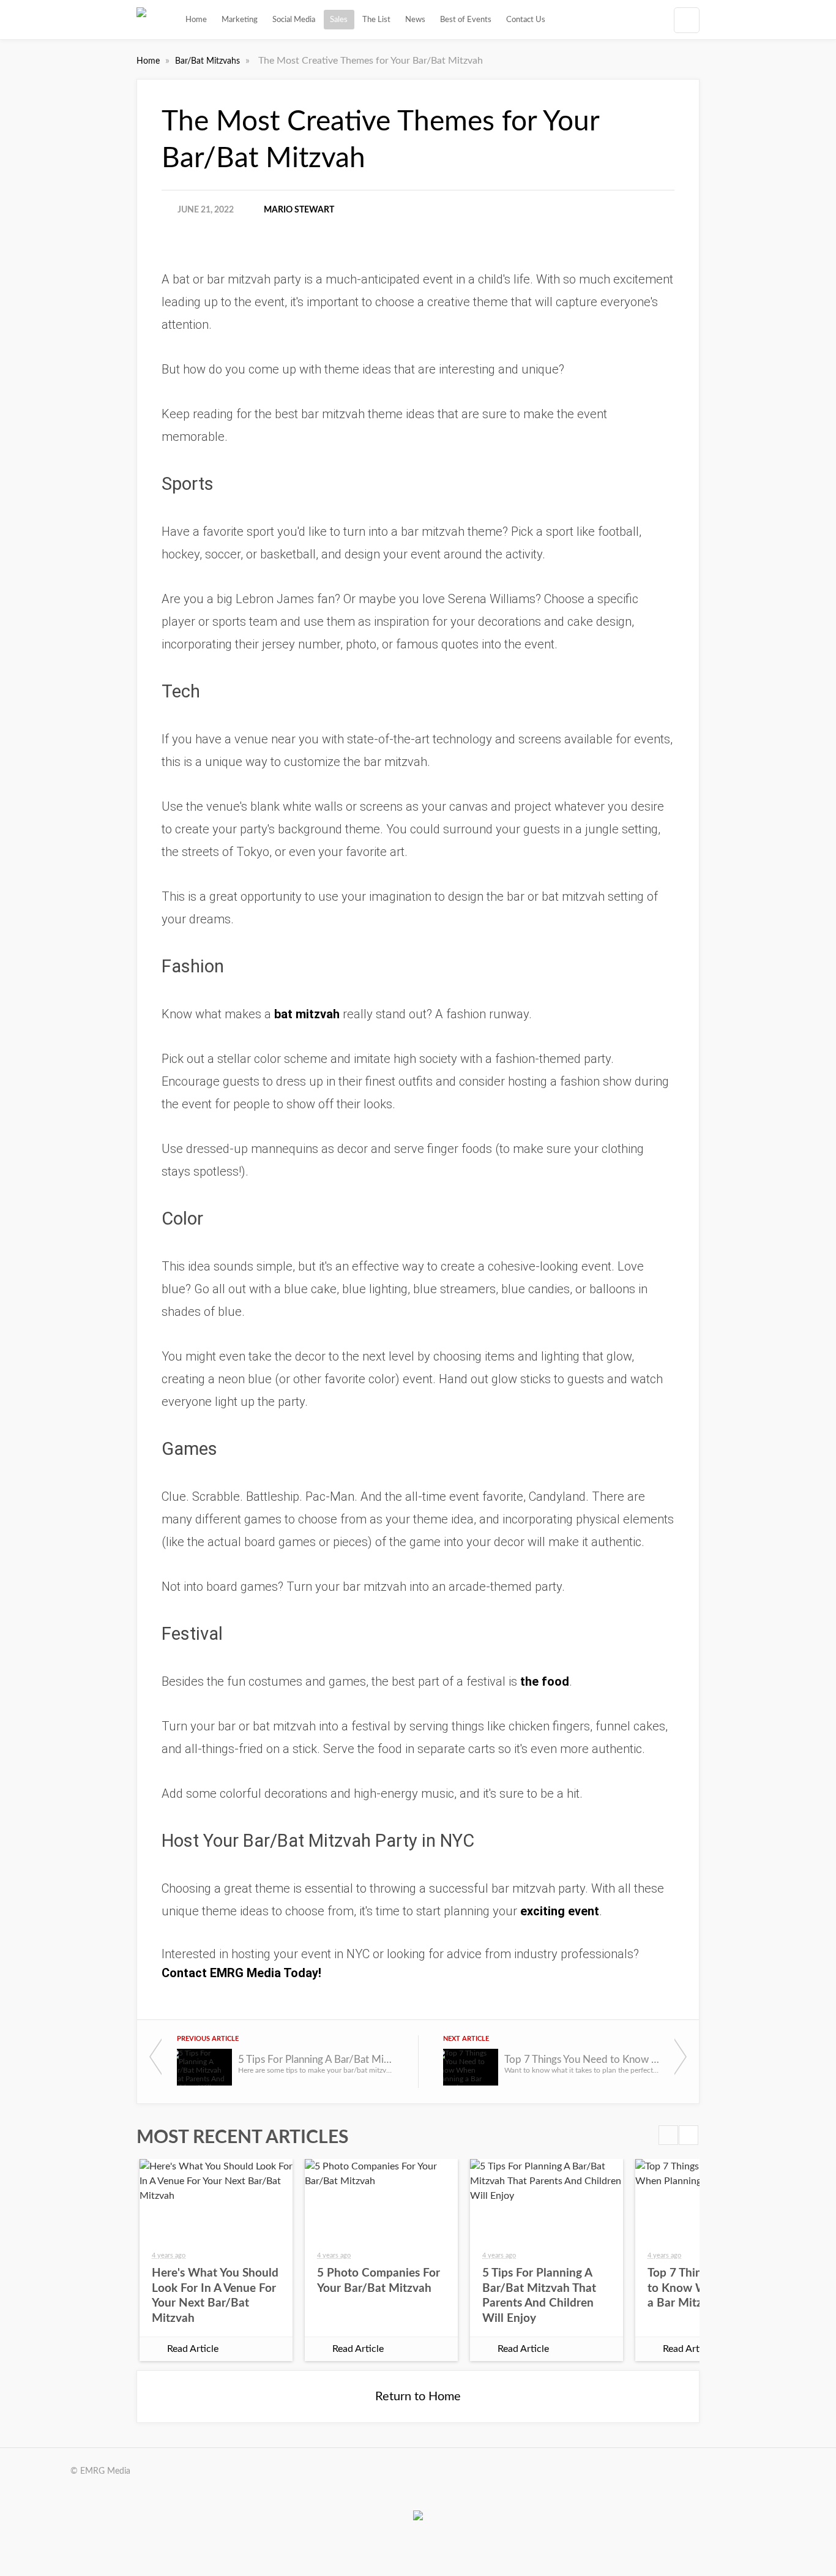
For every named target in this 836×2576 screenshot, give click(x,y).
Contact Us (526, 20)
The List (376, 20)
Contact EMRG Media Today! (241, 1973)
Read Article (193, 2349)
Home (196, 20)
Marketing (240, 20)
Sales (339, 20)
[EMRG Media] (141, 20)
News (415, 20)
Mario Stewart (299, 210)
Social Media (294, 20)
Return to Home (418, 2397)
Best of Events (466, 20)
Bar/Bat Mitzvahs (209, 61)
